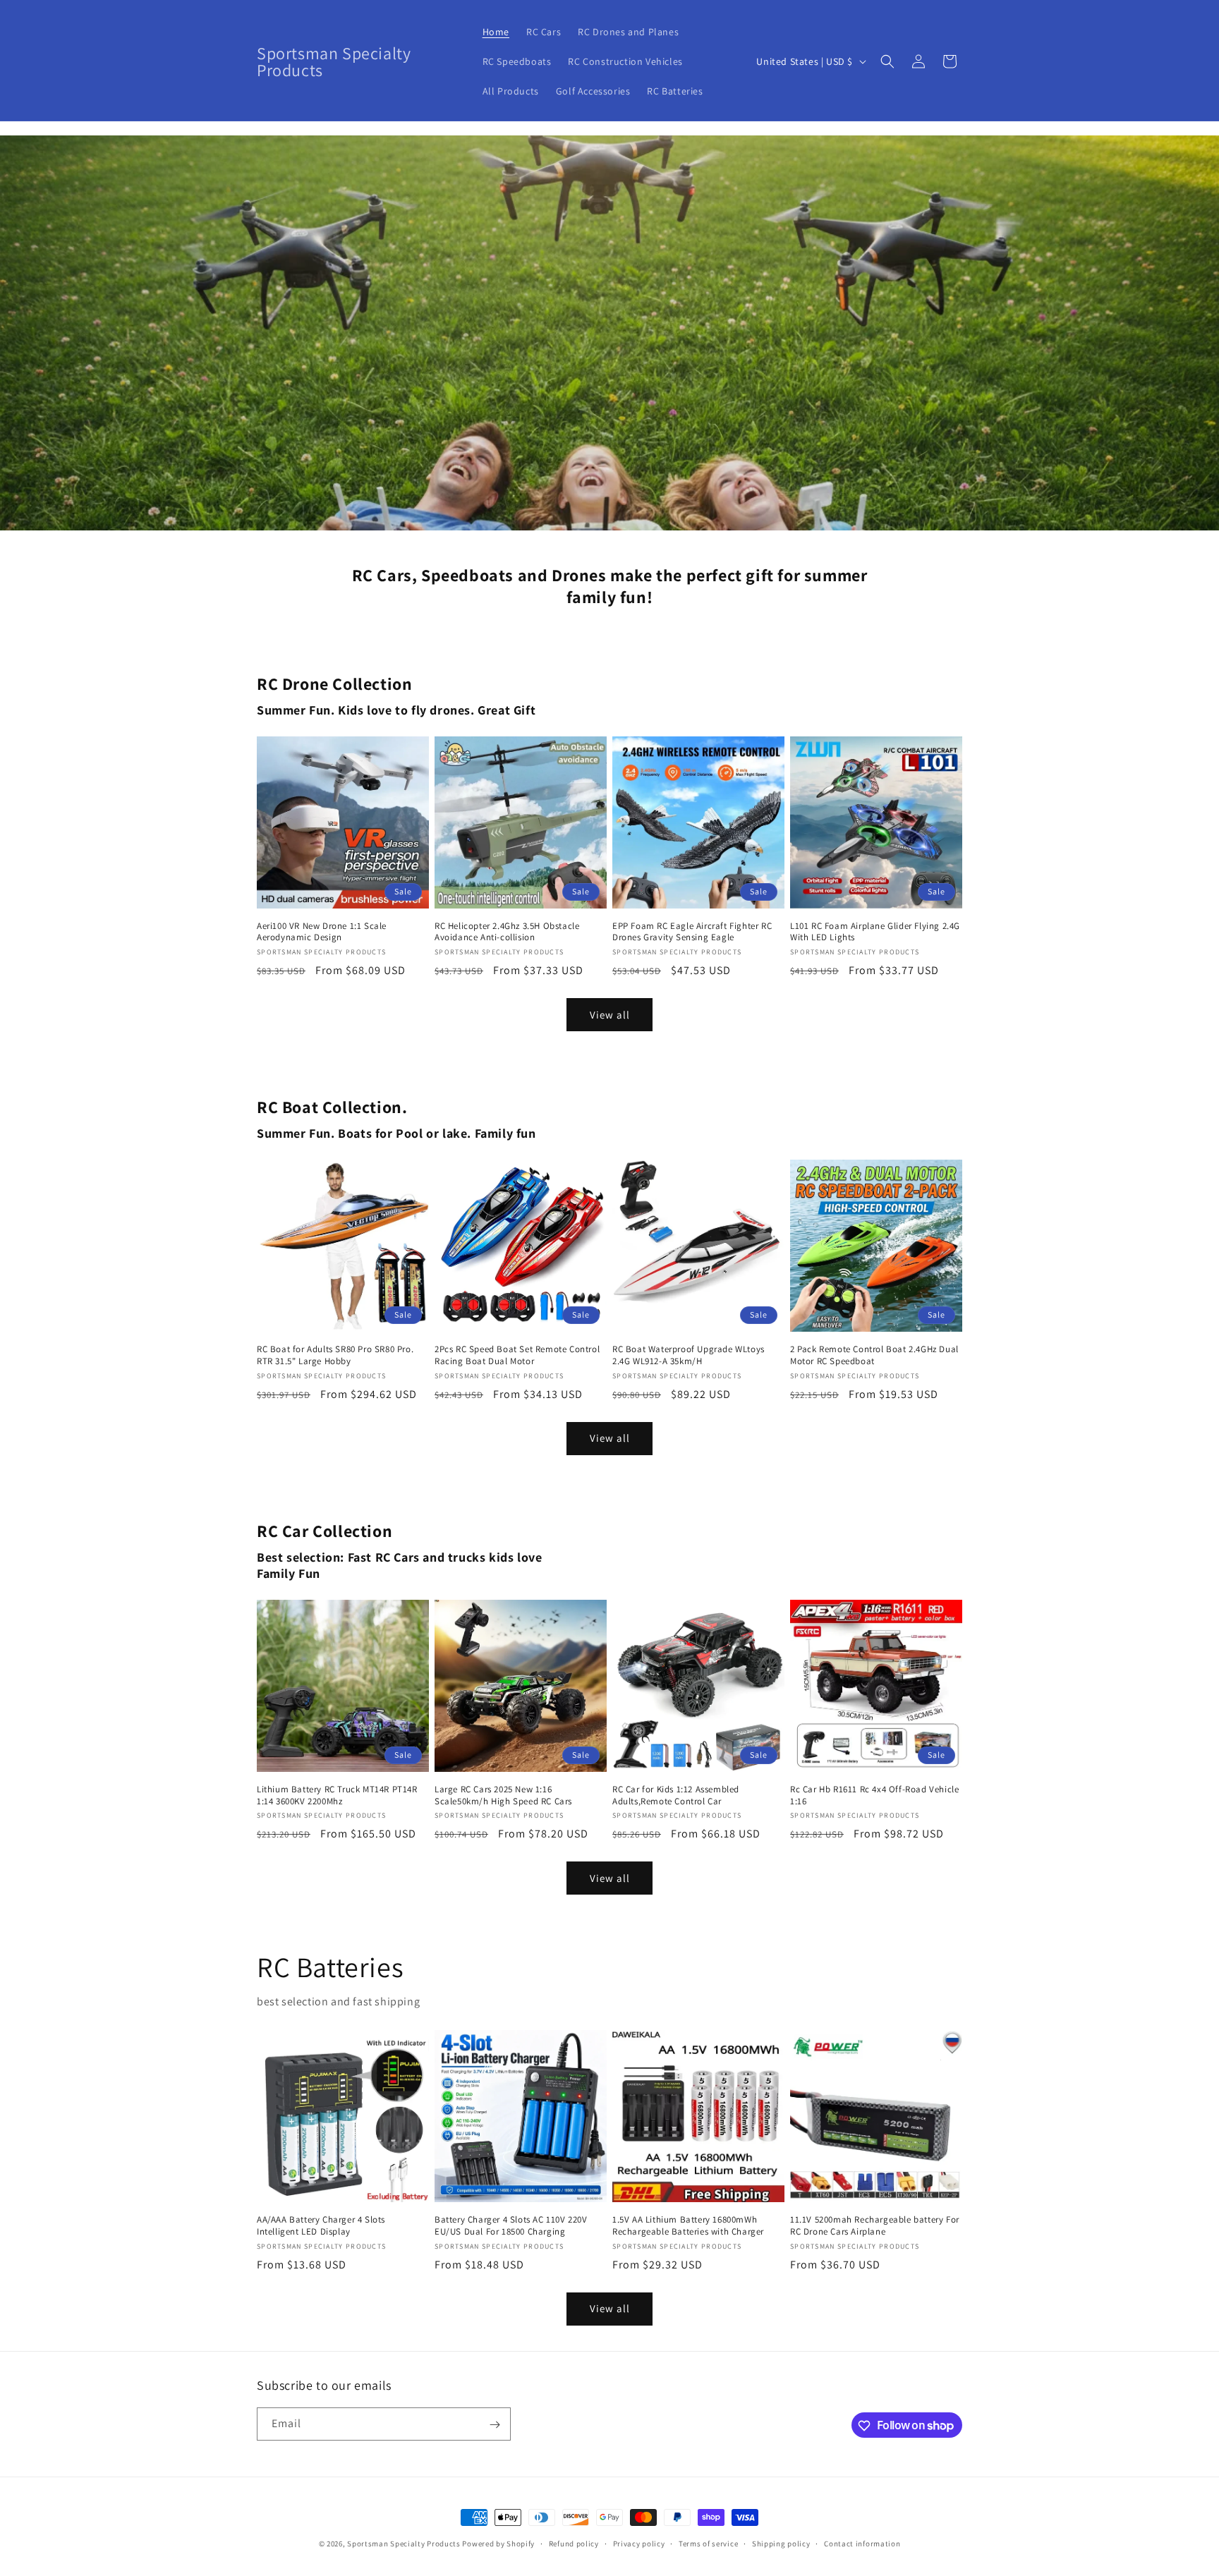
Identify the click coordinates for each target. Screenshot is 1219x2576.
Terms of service (708, 2543)
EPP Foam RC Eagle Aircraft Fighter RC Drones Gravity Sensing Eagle (692, 932)
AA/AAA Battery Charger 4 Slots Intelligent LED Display (321, 2226)
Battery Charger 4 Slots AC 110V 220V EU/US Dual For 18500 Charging (511, 2226)
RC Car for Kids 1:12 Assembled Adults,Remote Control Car (676, 1796)
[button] (887, 61)
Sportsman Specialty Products (404, 2544)
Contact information (862, 2543)
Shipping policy (781, 2543)
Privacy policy (639, 2543)
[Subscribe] (495, 2425)
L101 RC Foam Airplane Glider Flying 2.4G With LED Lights (875, 932)
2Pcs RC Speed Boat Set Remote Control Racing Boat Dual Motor (517, 1355)
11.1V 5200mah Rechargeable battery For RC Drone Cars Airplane (875, 2226)
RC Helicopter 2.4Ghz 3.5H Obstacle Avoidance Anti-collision (507, 932)
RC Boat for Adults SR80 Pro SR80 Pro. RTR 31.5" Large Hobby (335, 1355)
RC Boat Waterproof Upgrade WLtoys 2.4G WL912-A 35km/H (689, 1355)
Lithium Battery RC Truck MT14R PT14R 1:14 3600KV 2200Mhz (337, 1796)
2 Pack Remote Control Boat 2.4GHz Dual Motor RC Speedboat (874, 1355)
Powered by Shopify (498, 2544)
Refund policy (574, 2543)
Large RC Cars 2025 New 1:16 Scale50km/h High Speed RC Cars (503, 1796)
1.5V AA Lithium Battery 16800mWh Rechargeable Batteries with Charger (688, 2226)
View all (610, 1015)
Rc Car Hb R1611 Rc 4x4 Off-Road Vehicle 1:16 (874, 1796)
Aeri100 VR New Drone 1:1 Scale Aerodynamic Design (322, 932)
